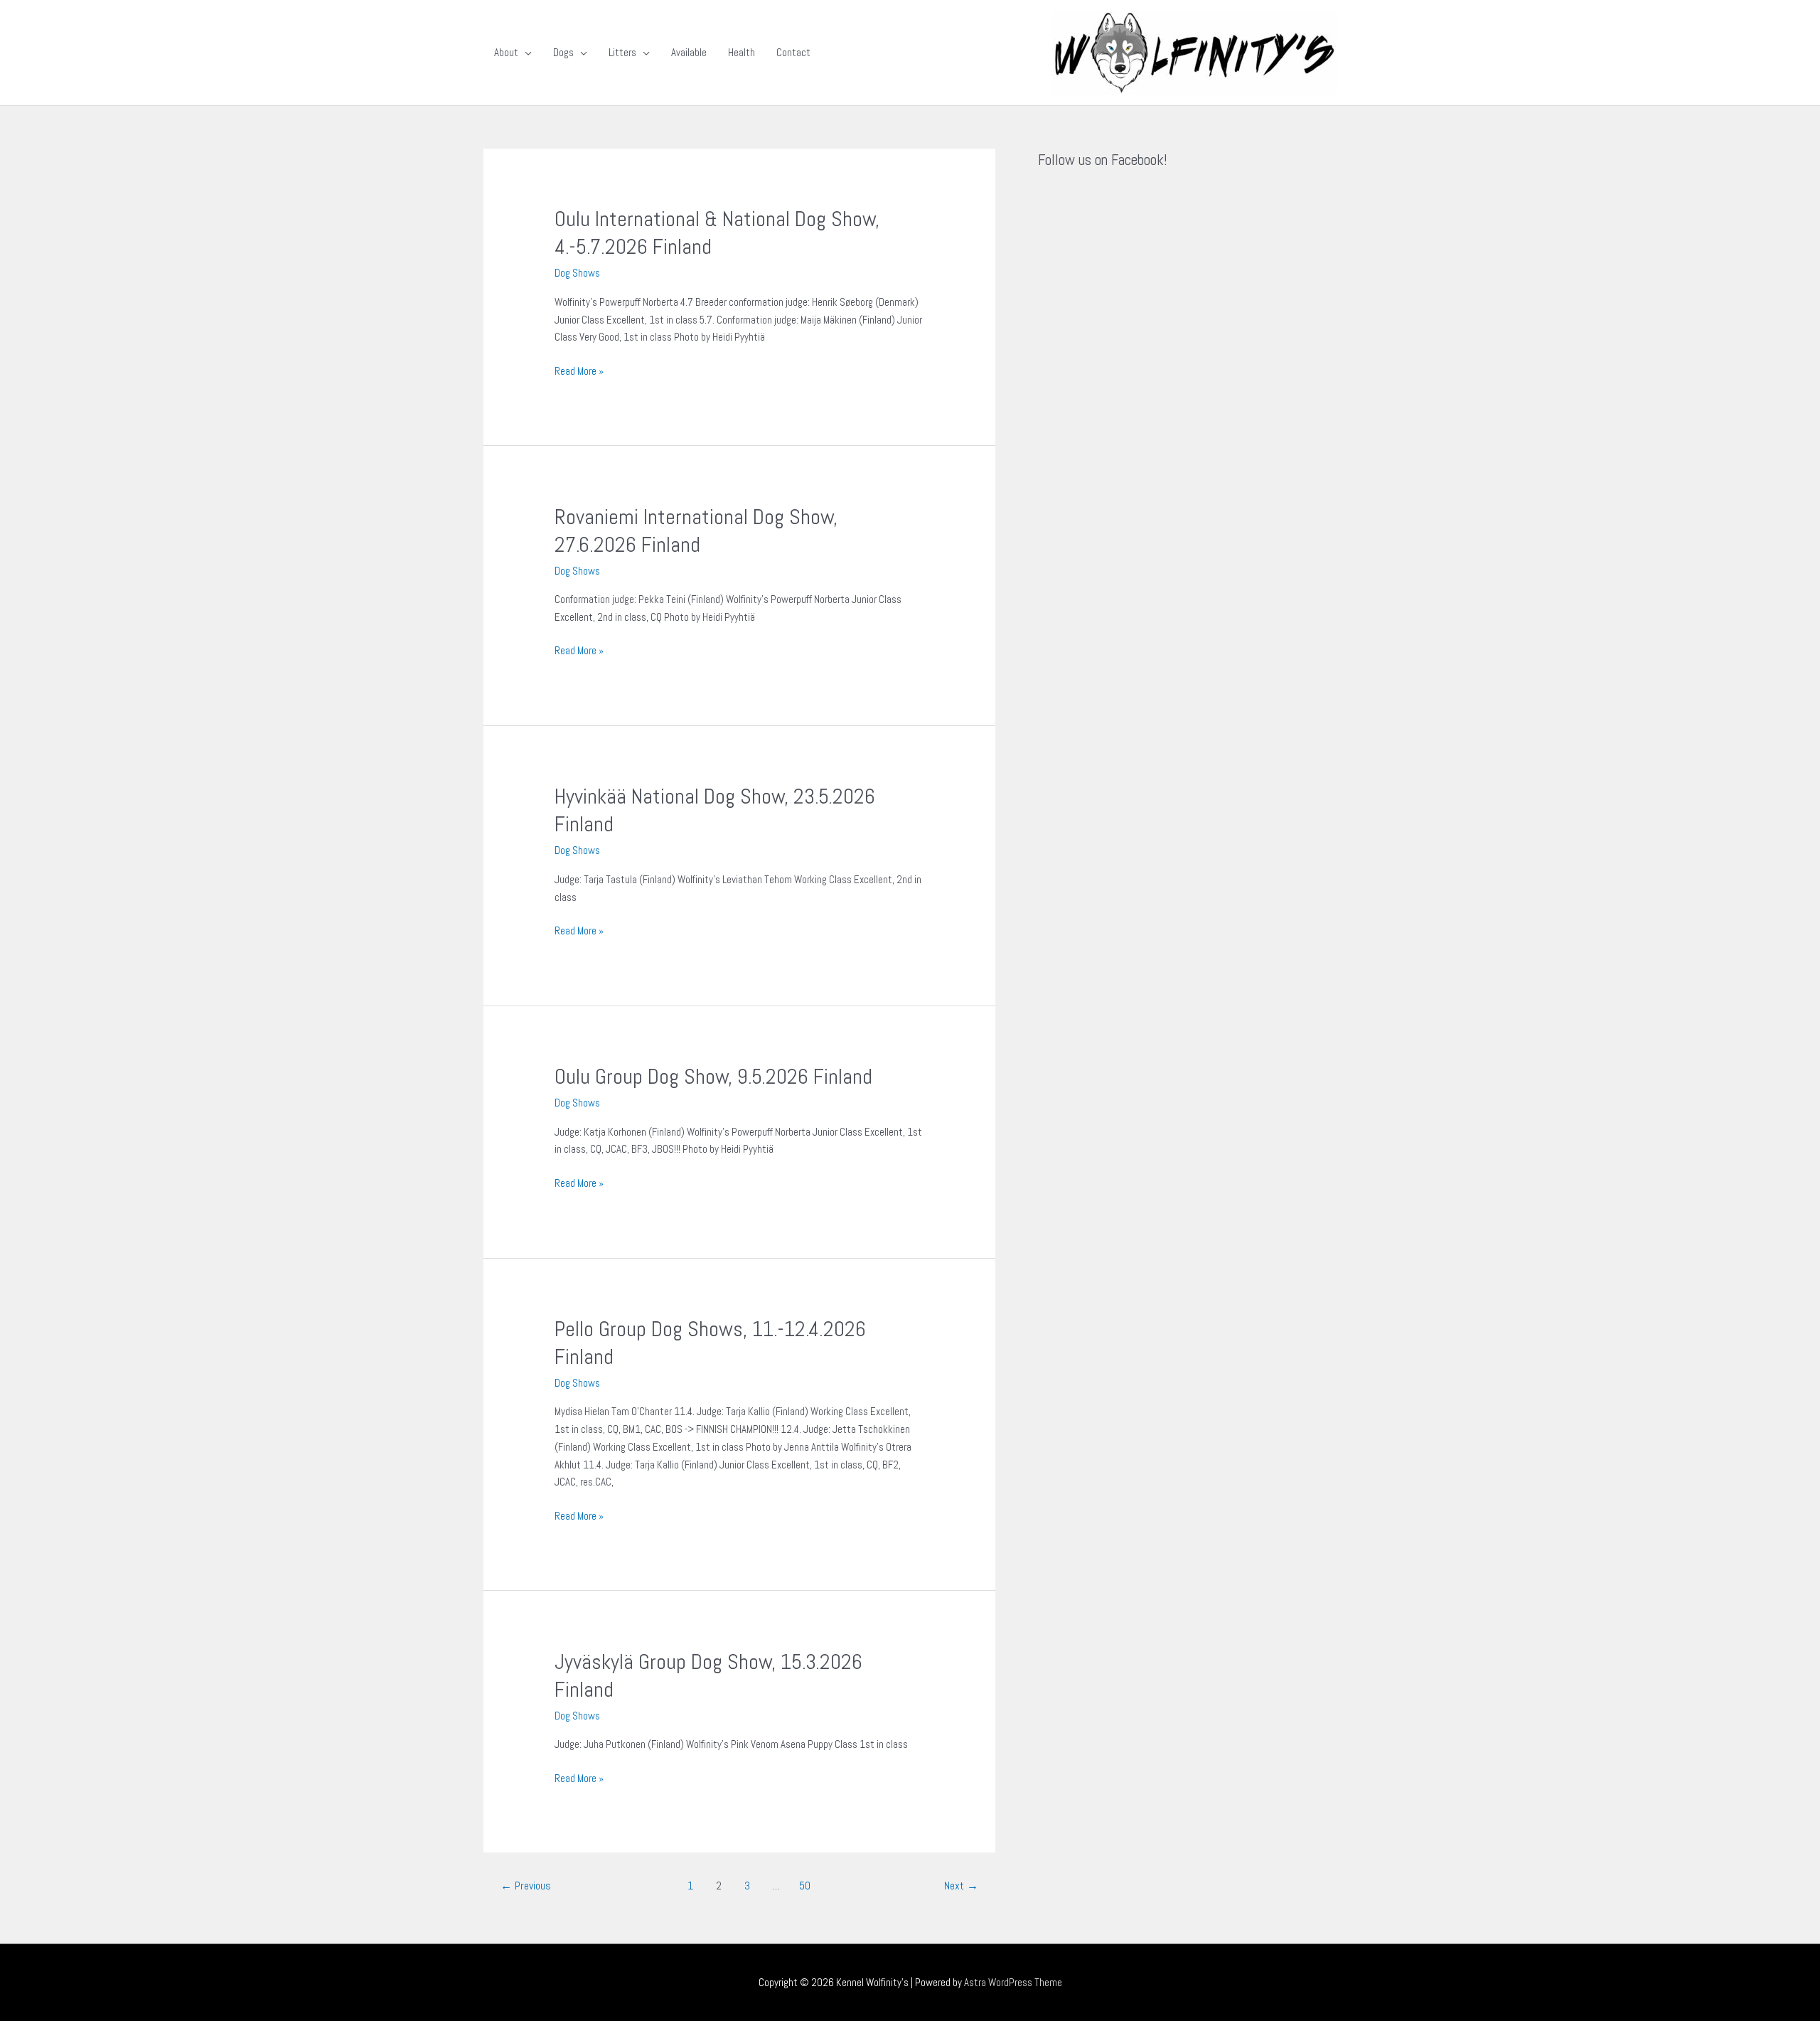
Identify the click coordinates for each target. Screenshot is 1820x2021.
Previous (526, 1886)
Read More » (579, 370)
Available (689, 52)
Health (742, 52)
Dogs (563, 52)
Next (961, 1886)
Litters (622, 52)
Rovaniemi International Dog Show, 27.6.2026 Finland (696, 531)
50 (805, 1886)
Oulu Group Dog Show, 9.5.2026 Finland (713, 1077)
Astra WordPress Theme (1013, 1982)
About (506, 52)
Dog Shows (577, 273)
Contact (793, 52)
